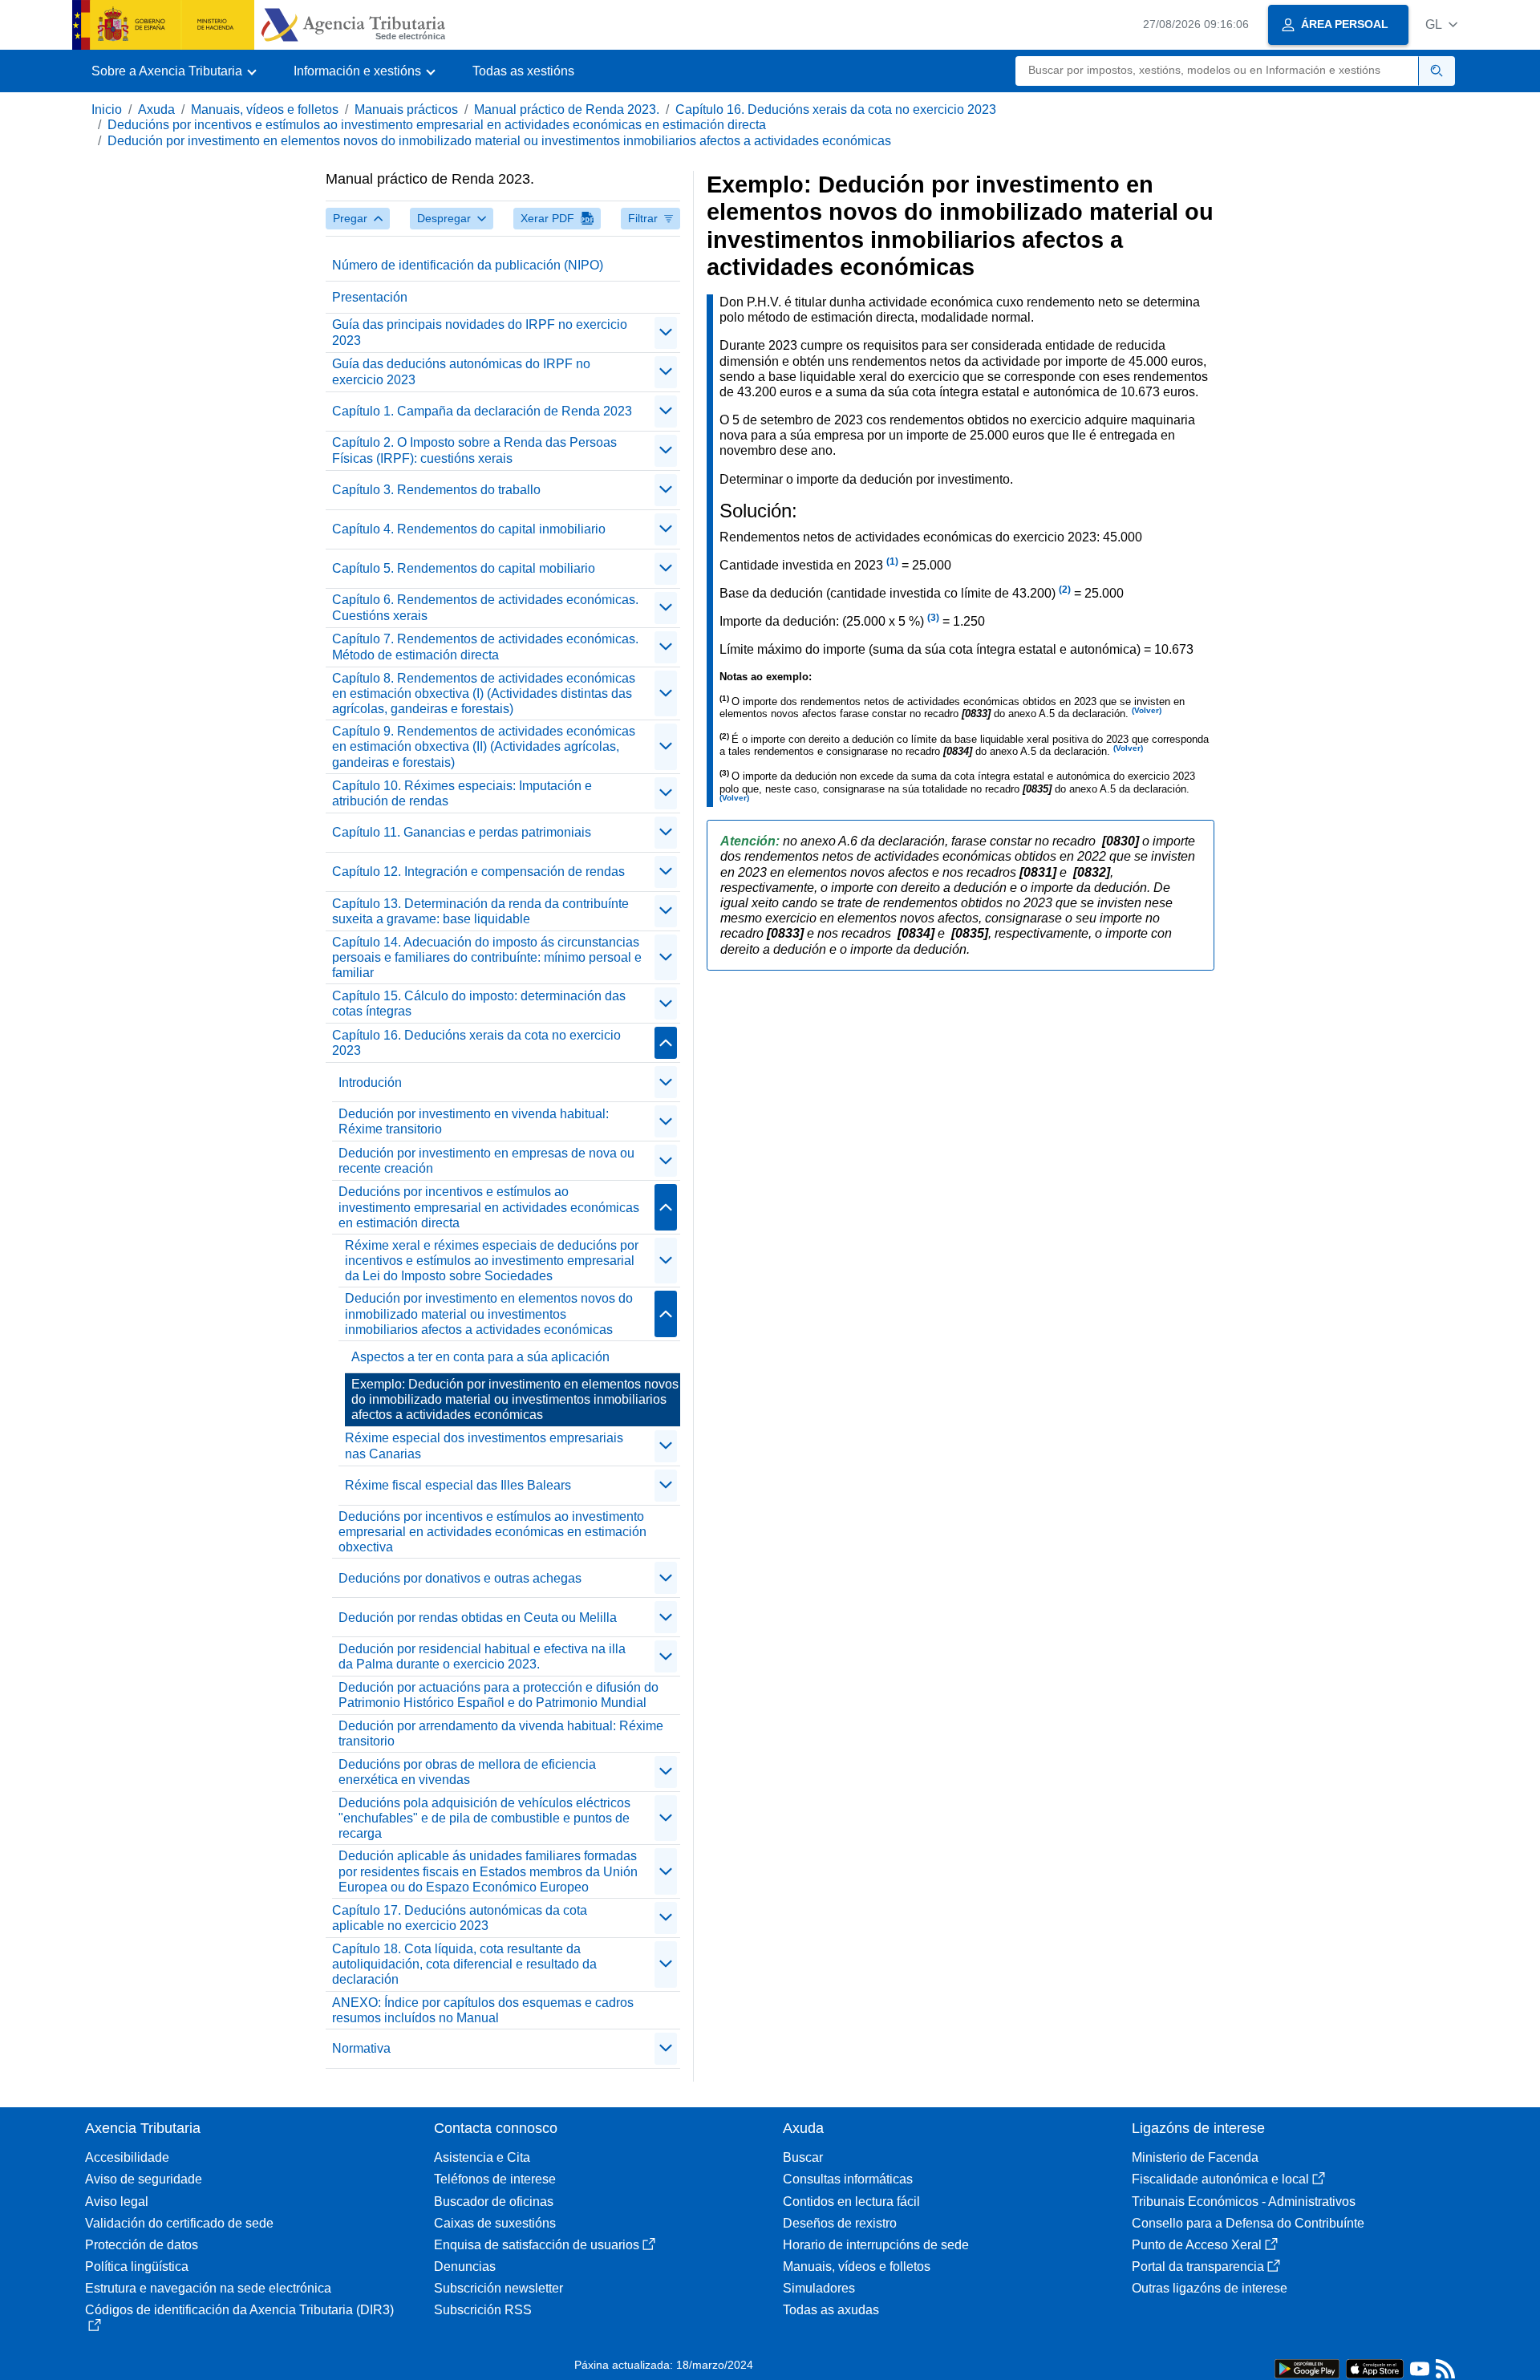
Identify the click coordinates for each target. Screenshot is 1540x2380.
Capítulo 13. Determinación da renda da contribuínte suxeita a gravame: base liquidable (480, 911)
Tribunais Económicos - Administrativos (1244, 2202)
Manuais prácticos (406, 109)
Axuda (156, 109)
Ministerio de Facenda (1195, 2157)
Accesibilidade (127, 2157)
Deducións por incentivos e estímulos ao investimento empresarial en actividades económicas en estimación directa (437, 125)
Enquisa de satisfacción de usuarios (537, 2245)
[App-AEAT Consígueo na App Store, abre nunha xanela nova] (1375, 2368)
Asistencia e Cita (482, 2157)
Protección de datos (142, 2245)
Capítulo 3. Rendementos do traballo (436, 490)
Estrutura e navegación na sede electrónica (208, 2288)
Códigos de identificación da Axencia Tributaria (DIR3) (239, 2310)
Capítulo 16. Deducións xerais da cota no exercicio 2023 (836, 109)
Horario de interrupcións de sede (876, 2245)
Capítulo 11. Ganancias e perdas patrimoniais (462, 832)
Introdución (370, 1083)
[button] (1441, 24)
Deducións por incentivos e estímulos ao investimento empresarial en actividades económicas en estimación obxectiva (492, 1532)
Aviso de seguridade (144, 2179)
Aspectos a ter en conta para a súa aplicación (480, 1357)
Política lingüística (137, 2266)
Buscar (803, 2157)
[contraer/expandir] (666, 333)
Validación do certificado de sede (179, 2223)
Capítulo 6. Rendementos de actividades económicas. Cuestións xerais (485, 607)
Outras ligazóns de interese (1210, 2288)
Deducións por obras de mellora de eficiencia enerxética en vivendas (467, 1772)
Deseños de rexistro (840, 2223)
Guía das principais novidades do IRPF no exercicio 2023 (480, 332)
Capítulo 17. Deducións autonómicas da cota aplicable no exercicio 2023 (460, 1918)
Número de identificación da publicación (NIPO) (468, 265)
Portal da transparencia (1198, 2266)
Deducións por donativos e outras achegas (460, 1578)
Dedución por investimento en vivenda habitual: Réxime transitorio (474, 1121)
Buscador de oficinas (494, 2202)
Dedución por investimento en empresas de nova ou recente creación (486, 1161)
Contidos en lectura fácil (851, 2202)
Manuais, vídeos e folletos (265, 109)
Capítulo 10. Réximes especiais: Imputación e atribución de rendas (462, 793)
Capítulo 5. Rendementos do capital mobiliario (464, 568)
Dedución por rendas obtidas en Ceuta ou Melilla (478, 1618)
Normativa (361, 2048)
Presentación (370, 297)
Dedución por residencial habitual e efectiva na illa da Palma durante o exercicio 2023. (482, 1656)
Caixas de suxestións (495, 2223)
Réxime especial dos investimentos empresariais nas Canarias (484, 1445)
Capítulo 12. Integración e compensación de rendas (478, 872)
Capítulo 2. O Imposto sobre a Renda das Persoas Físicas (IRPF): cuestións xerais (474, 450)
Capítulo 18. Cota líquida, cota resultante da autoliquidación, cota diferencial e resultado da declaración (464, 1964)
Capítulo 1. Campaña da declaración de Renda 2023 (482, 411)
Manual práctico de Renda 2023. (567, 109)
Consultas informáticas (848, 2179)
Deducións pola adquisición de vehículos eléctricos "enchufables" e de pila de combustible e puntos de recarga (484, 1818)
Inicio (107, 109)
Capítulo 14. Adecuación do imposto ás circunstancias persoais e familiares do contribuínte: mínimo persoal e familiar (487, 957)
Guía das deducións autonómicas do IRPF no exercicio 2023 (461, 371)
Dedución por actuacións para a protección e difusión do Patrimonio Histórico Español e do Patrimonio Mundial (498, 1695)
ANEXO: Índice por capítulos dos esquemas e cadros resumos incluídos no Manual (483, 2010)
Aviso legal (117, 2202)
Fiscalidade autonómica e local (1220, 2179)
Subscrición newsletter (498, 2288)
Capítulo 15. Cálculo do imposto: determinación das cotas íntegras (479, 1003)
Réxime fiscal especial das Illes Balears (458, 1485)
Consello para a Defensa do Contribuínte (1248, 2223)
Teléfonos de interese (495, 2179)
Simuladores (819, 2288)
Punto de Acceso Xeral (1197, 2245)
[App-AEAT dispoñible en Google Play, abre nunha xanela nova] (1307, 2368)
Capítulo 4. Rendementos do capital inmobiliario (469, 529)
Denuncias (465, 2266)
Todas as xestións (523, 71)
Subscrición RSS (483, 2310)
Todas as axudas (831, 2310)
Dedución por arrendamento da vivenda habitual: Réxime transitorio (501, 1733)
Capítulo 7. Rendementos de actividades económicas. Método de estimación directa (485, 647)
